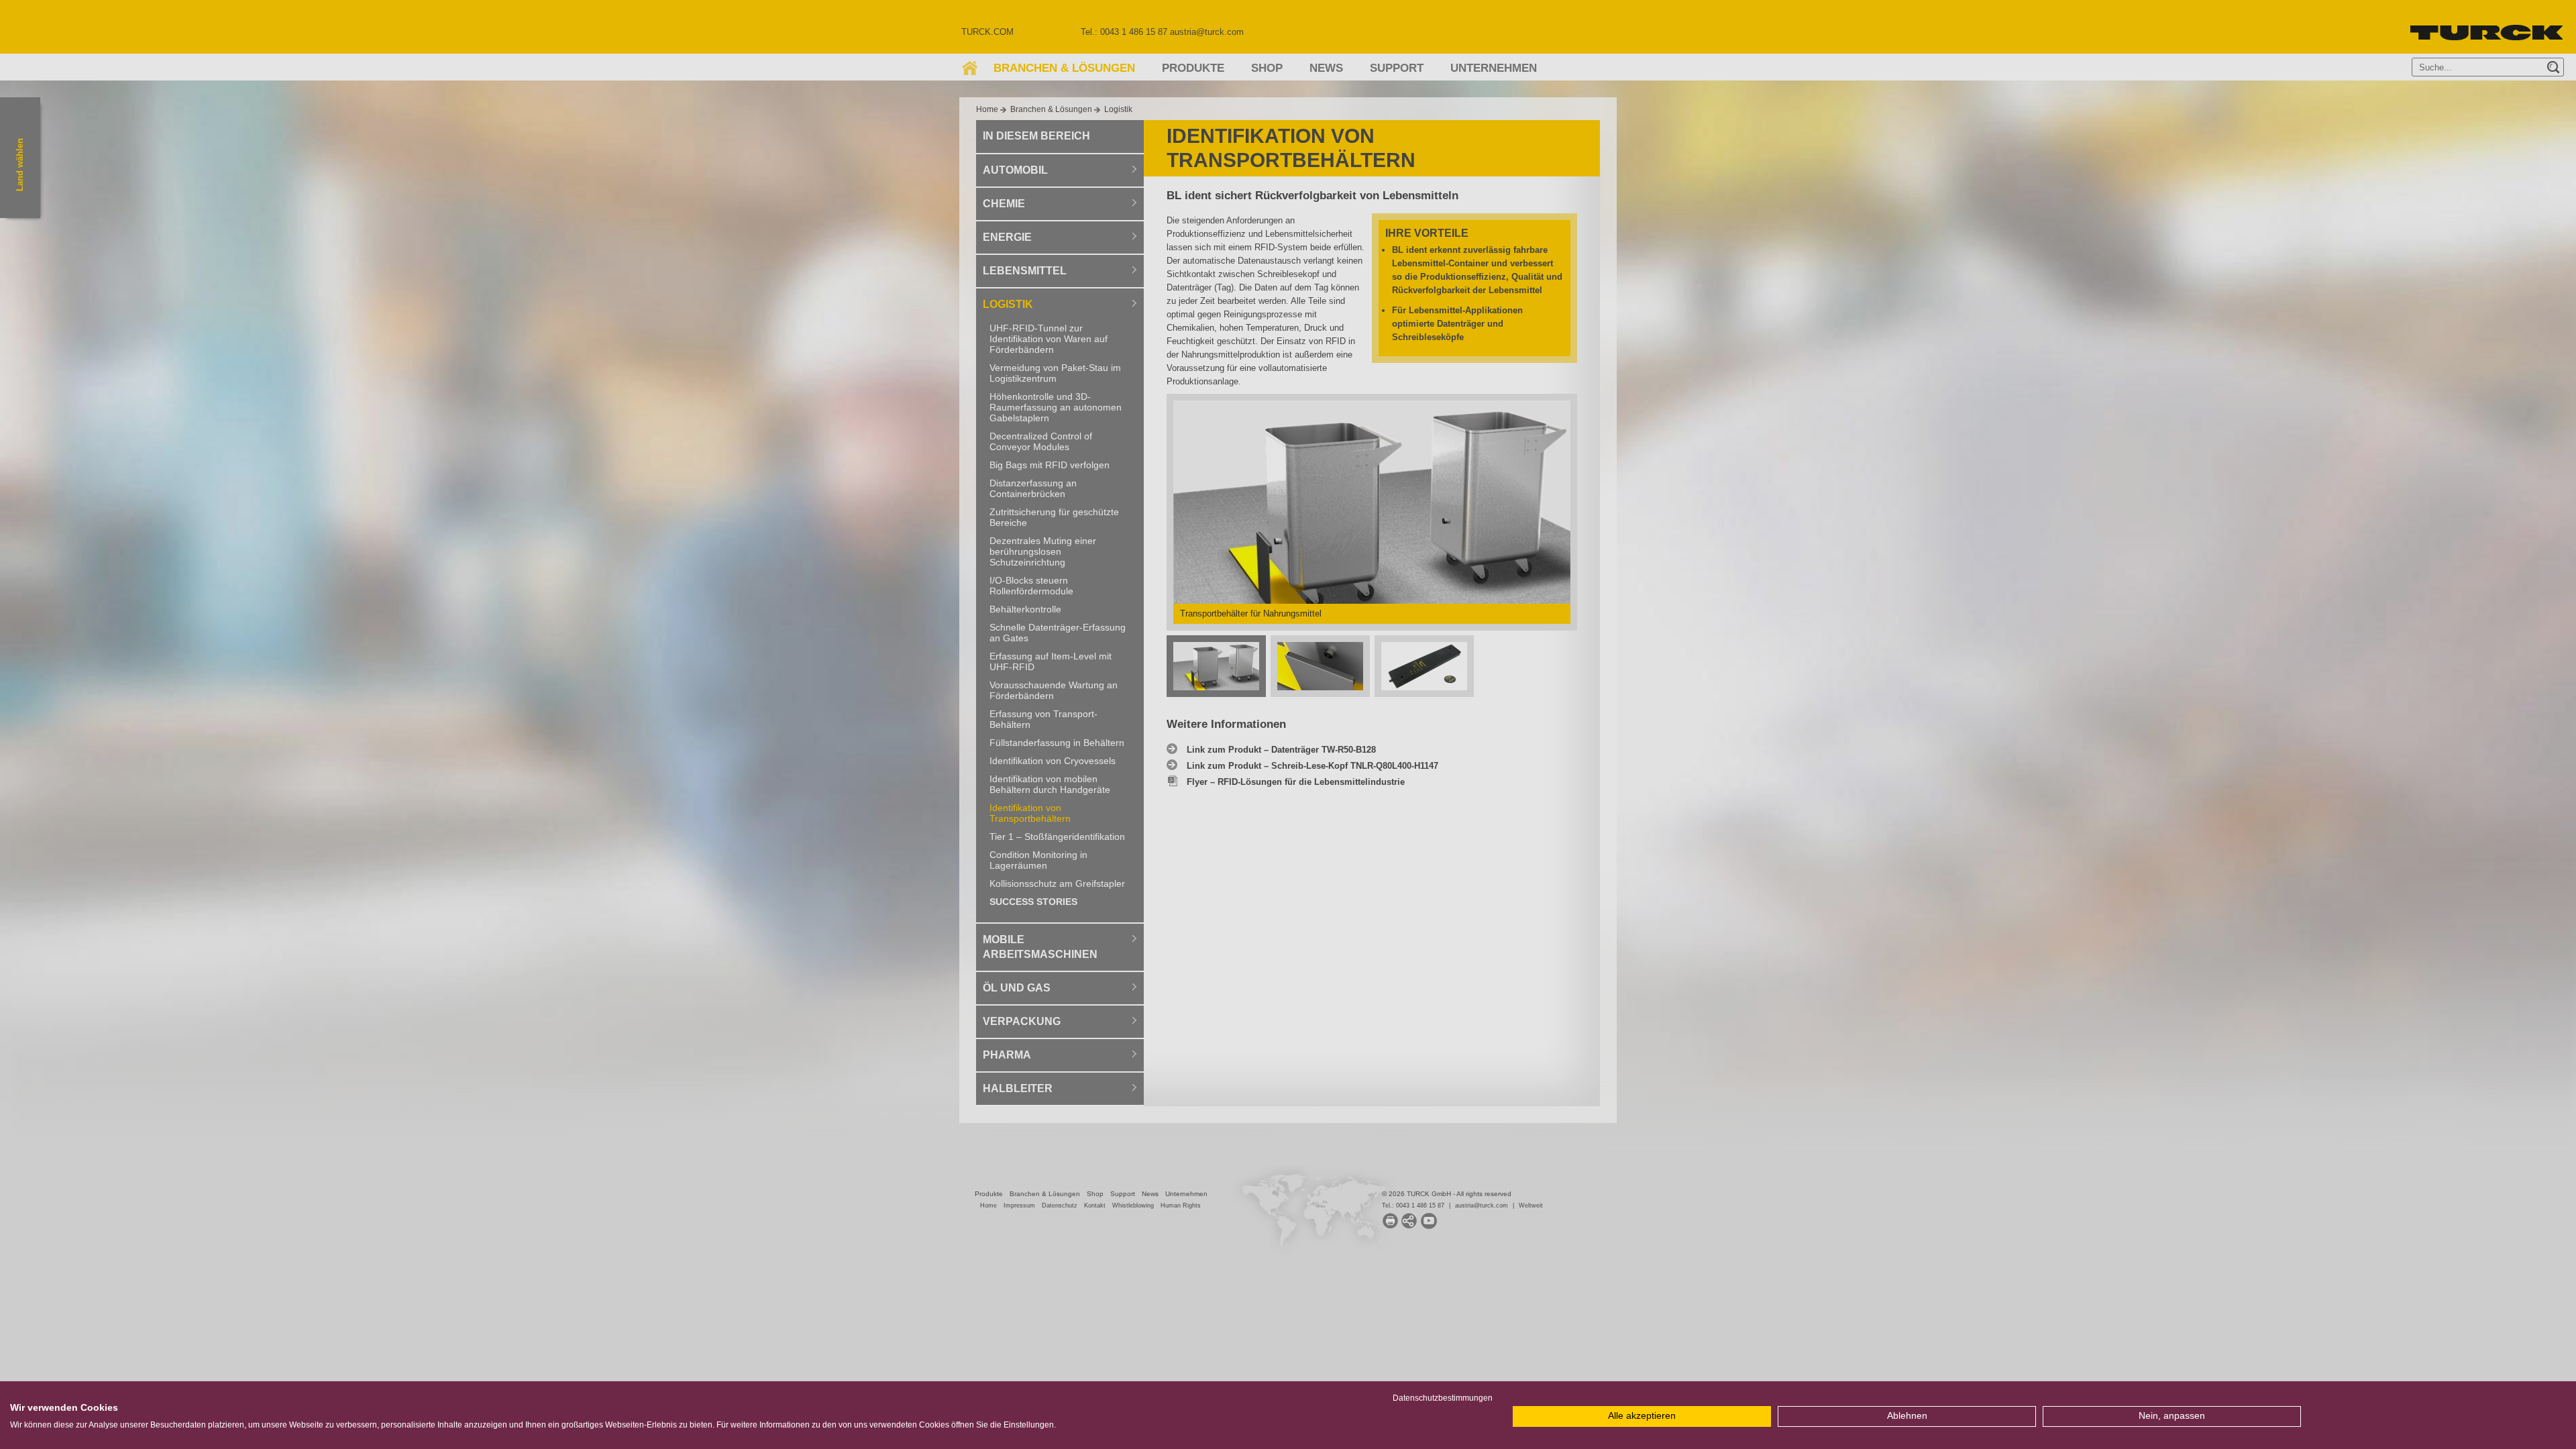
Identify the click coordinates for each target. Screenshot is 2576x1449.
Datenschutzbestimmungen (1443, 1398)
